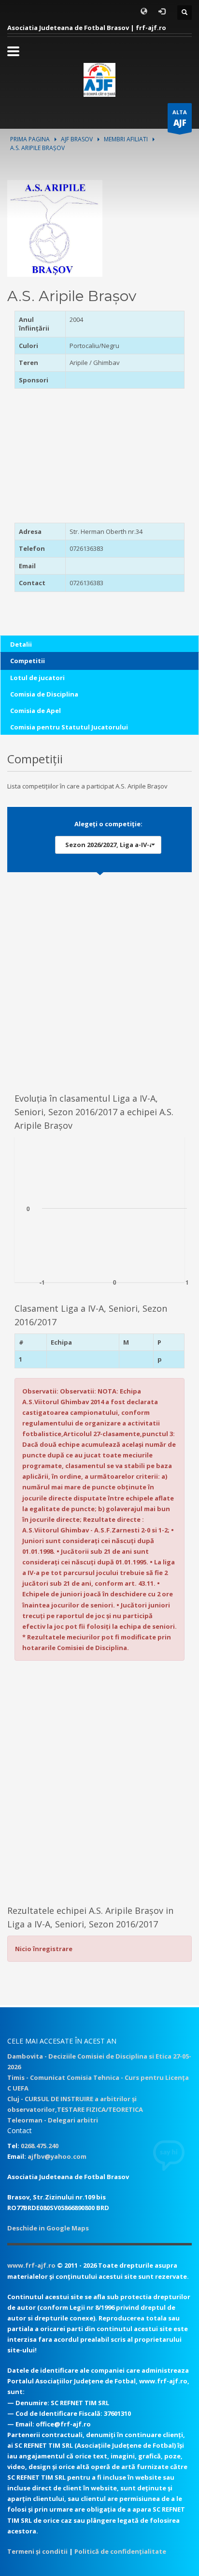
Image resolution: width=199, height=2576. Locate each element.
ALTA (180, 118)
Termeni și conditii (37, 2551)
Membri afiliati (126, 139)
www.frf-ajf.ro (31, 2265)
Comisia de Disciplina (44, 694)
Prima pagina (30, 139)
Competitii (28, 661)
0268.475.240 (40, 2146)
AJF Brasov (77, 139)
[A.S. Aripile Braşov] (55, 227)
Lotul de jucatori (37, 678)
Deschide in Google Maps (48, 2228)
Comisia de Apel (36, 711)
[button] (108, 845)
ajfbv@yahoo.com (57, 2156)
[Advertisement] (75, 459)
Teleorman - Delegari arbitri (53, 2120)
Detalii (21, 644)
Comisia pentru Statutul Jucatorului (69, 727)
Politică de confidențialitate (120, 2551)
